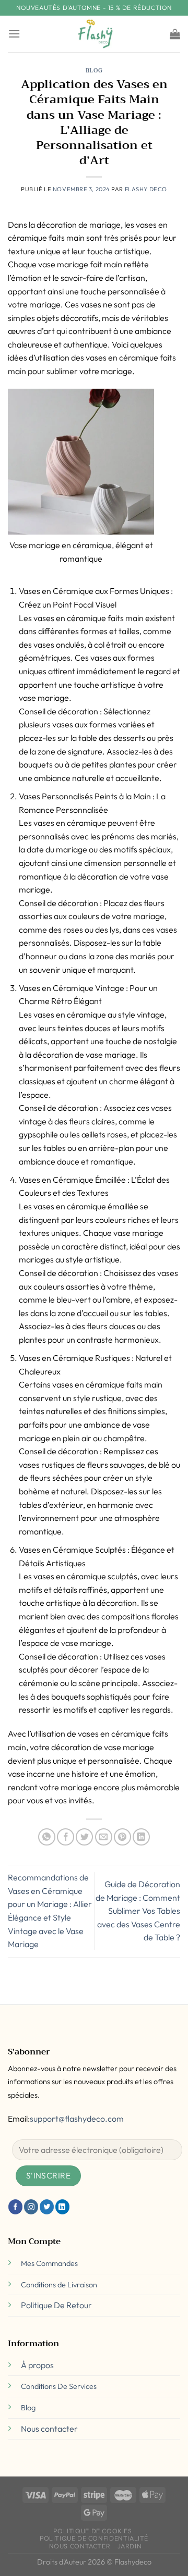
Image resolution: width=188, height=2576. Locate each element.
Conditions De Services (59, 2386)
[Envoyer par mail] (104, 1837)
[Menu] (14, 34)
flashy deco (146, 189)
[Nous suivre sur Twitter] (47, 2207)
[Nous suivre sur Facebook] (15, 2207)
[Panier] (175, 34)
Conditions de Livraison (59, 2285)
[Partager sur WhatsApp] (47, 1837)
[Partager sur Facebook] (66, 1837)
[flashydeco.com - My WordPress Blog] (94, 34)
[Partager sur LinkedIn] (141, 1837)
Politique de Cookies (92, 2531)
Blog (94, 71)
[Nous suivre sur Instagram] (31, 2207)
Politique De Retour (56, 2305)
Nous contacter (49, 2429)
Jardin (130, 2546)
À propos (37, 2365)
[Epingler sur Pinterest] (122, 1837)
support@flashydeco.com (77, 2119)
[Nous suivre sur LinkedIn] (62, 2207)
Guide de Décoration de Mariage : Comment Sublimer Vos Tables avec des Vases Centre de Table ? (138, 1911)
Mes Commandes (49, 2263)
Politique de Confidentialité (94, 2538)
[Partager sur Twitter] (84, 1837)
